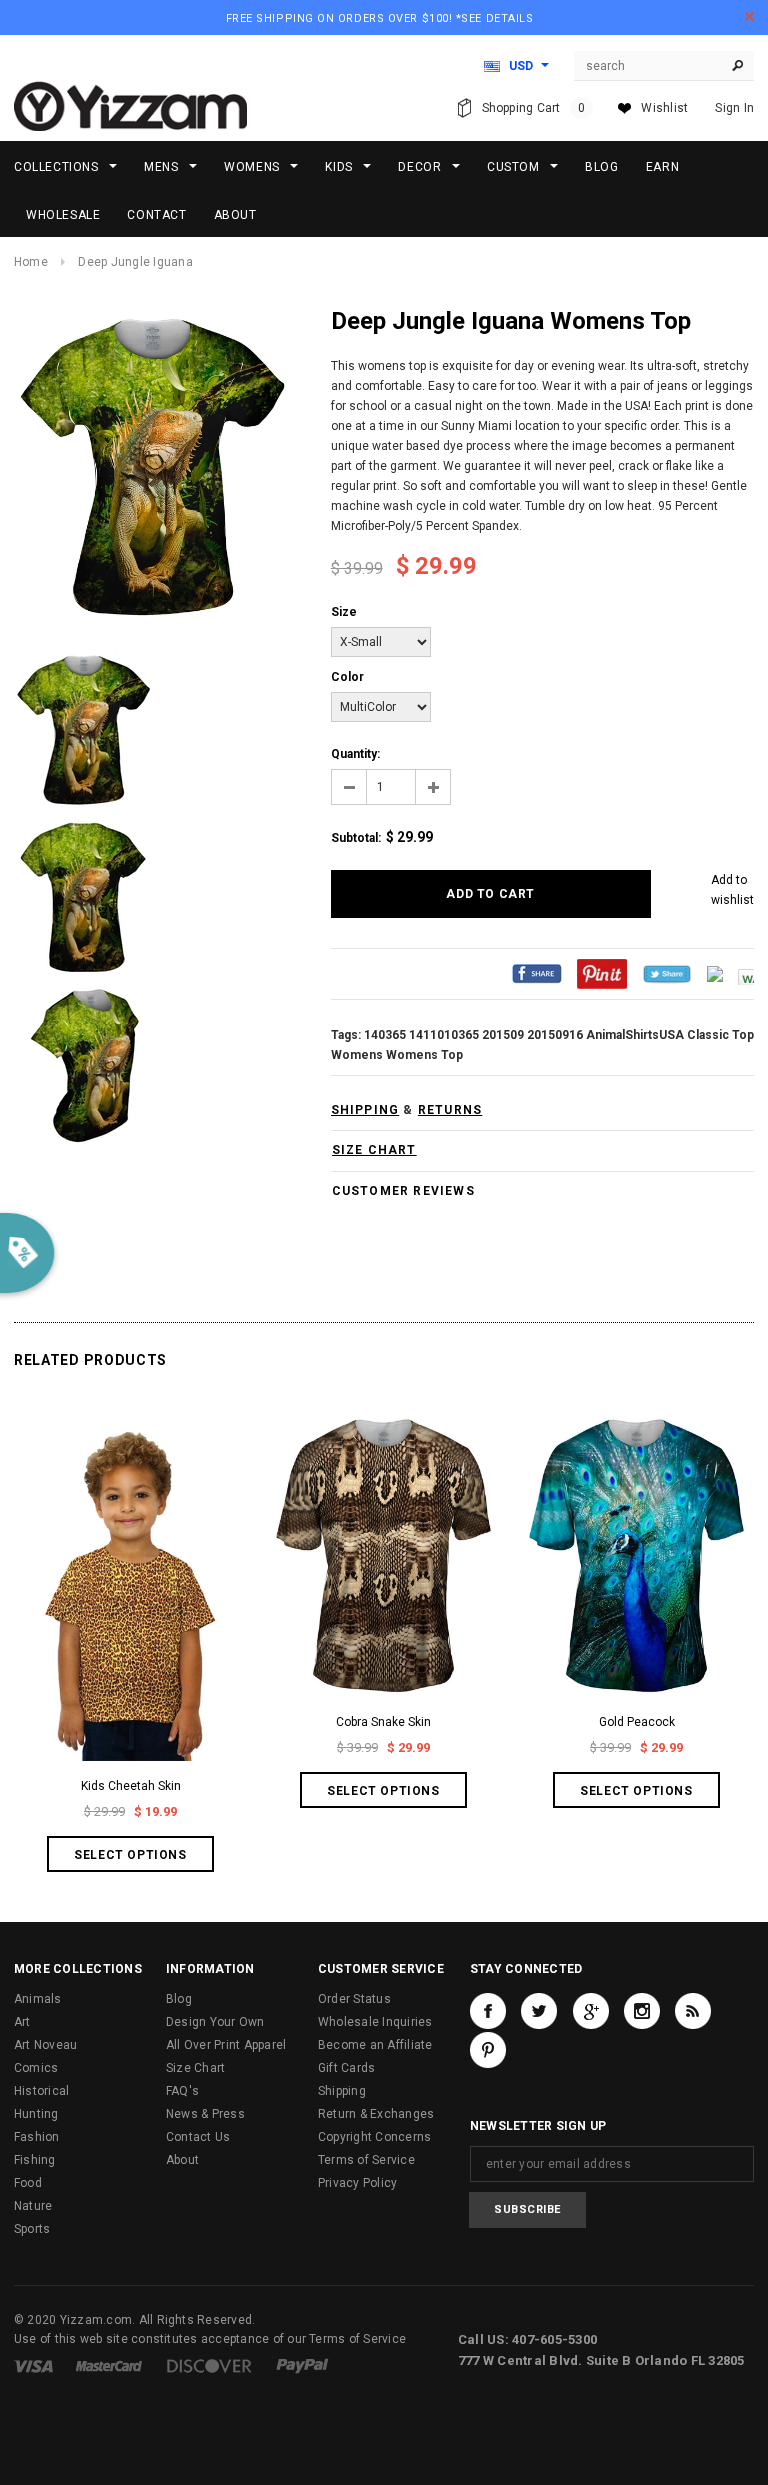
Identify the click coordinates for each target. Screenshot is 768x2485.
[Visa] (33, 2365)
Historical (41, 2091)
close (749, 16)
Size (344, 612)
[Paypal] (302, 2365)
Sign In (734, 108)
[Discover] (209, 2365)
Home (31, 262)
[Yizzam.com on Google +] (591, 2011)
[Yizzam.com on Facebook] (488, 2011)
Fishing (35, 2160)
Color (347, 677)
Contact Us (198, 2137)
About (182, 2160)
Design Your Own (215, 2022)
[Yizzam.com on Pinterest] (488, 2050)
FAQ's (182, 2091)
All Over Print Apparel (226, 2045)
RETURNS (450, 1110)
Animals (38, 1999)
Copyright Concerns (374, 2137)
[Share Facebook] (537, 974)
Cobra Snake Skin (383, 1722)
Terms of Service (366, 2160)
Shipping (342, 2091)
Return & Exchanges (376, 2114)
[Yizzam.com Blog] (693, 2011)
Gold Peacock (637, 1722)
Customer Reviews (403, 1191)
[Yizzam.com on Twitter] (539, 2011)
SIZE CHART (374, 1150)
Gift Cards (346, 2068)
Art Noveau (45, 2045)
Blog (179, 1999)
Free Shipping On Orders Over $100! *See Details (380, 18)
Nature (33, 2206)
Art (22, 2022)
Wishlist (664, 108)
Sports (32, 2229)
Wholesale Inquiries (375, 2022)
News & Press (205, 2114)
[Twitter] (667, 974)
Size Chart (195, 2068)
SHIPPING (365, 1110)
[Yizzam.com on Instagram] (642, 2011)
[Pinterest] (602, 974)
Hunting (36, 2114)
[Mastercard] (109, 2365)
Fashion (37, 2137)
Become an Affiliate (375, 2045)
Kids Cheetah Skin (131, 1786)
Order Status (354, 1999)
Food (28, 2183)
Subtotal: (356, 838)
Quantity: (355, 754)
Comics (36, 2068)
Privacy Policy (357, 2183)
